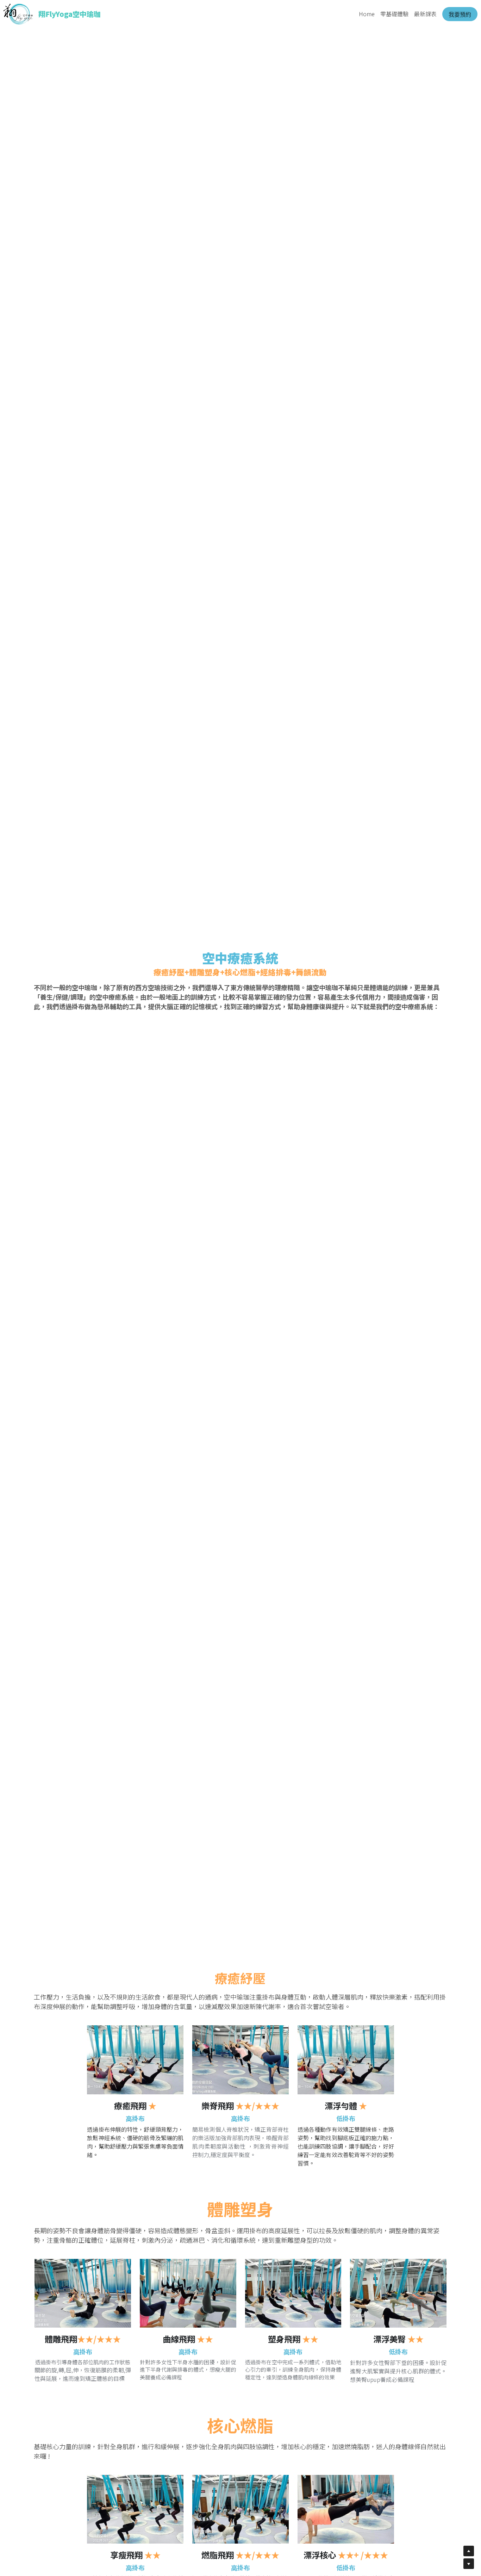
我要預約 (460, 14)
